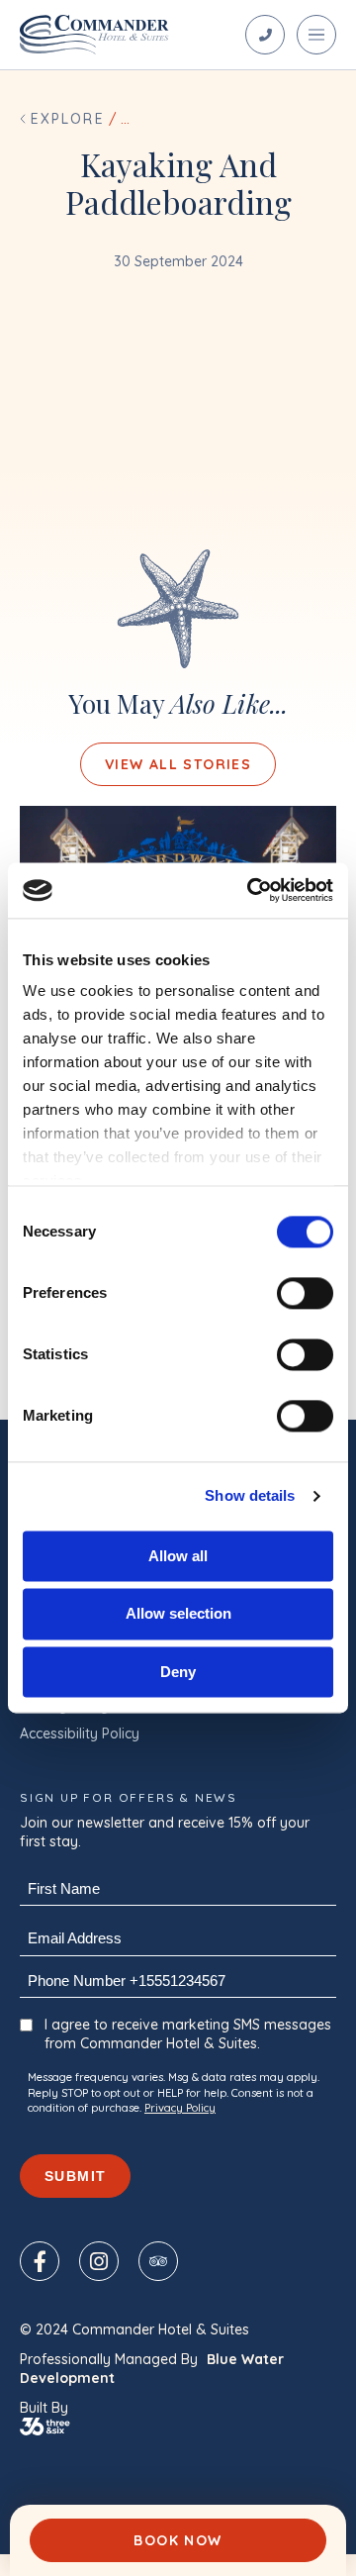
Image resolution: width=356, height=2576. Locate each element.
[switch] (305, 1293)
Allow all (178, 1556)
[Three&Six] (178, 2427)
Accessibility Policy (80, 1734)
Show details (250, 1495)
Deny (178, 1672)
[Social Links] (265, 35)
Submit (75, 2176)
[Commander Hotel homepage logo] (94, 35)
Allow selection (178, 1614)
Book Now (178, 2540)
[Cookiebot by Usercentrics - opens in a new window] (251, 890)
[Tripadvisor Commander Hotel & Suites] (158, 2261)
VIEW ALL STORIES (178, 764)
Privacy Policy (180, 2108)
